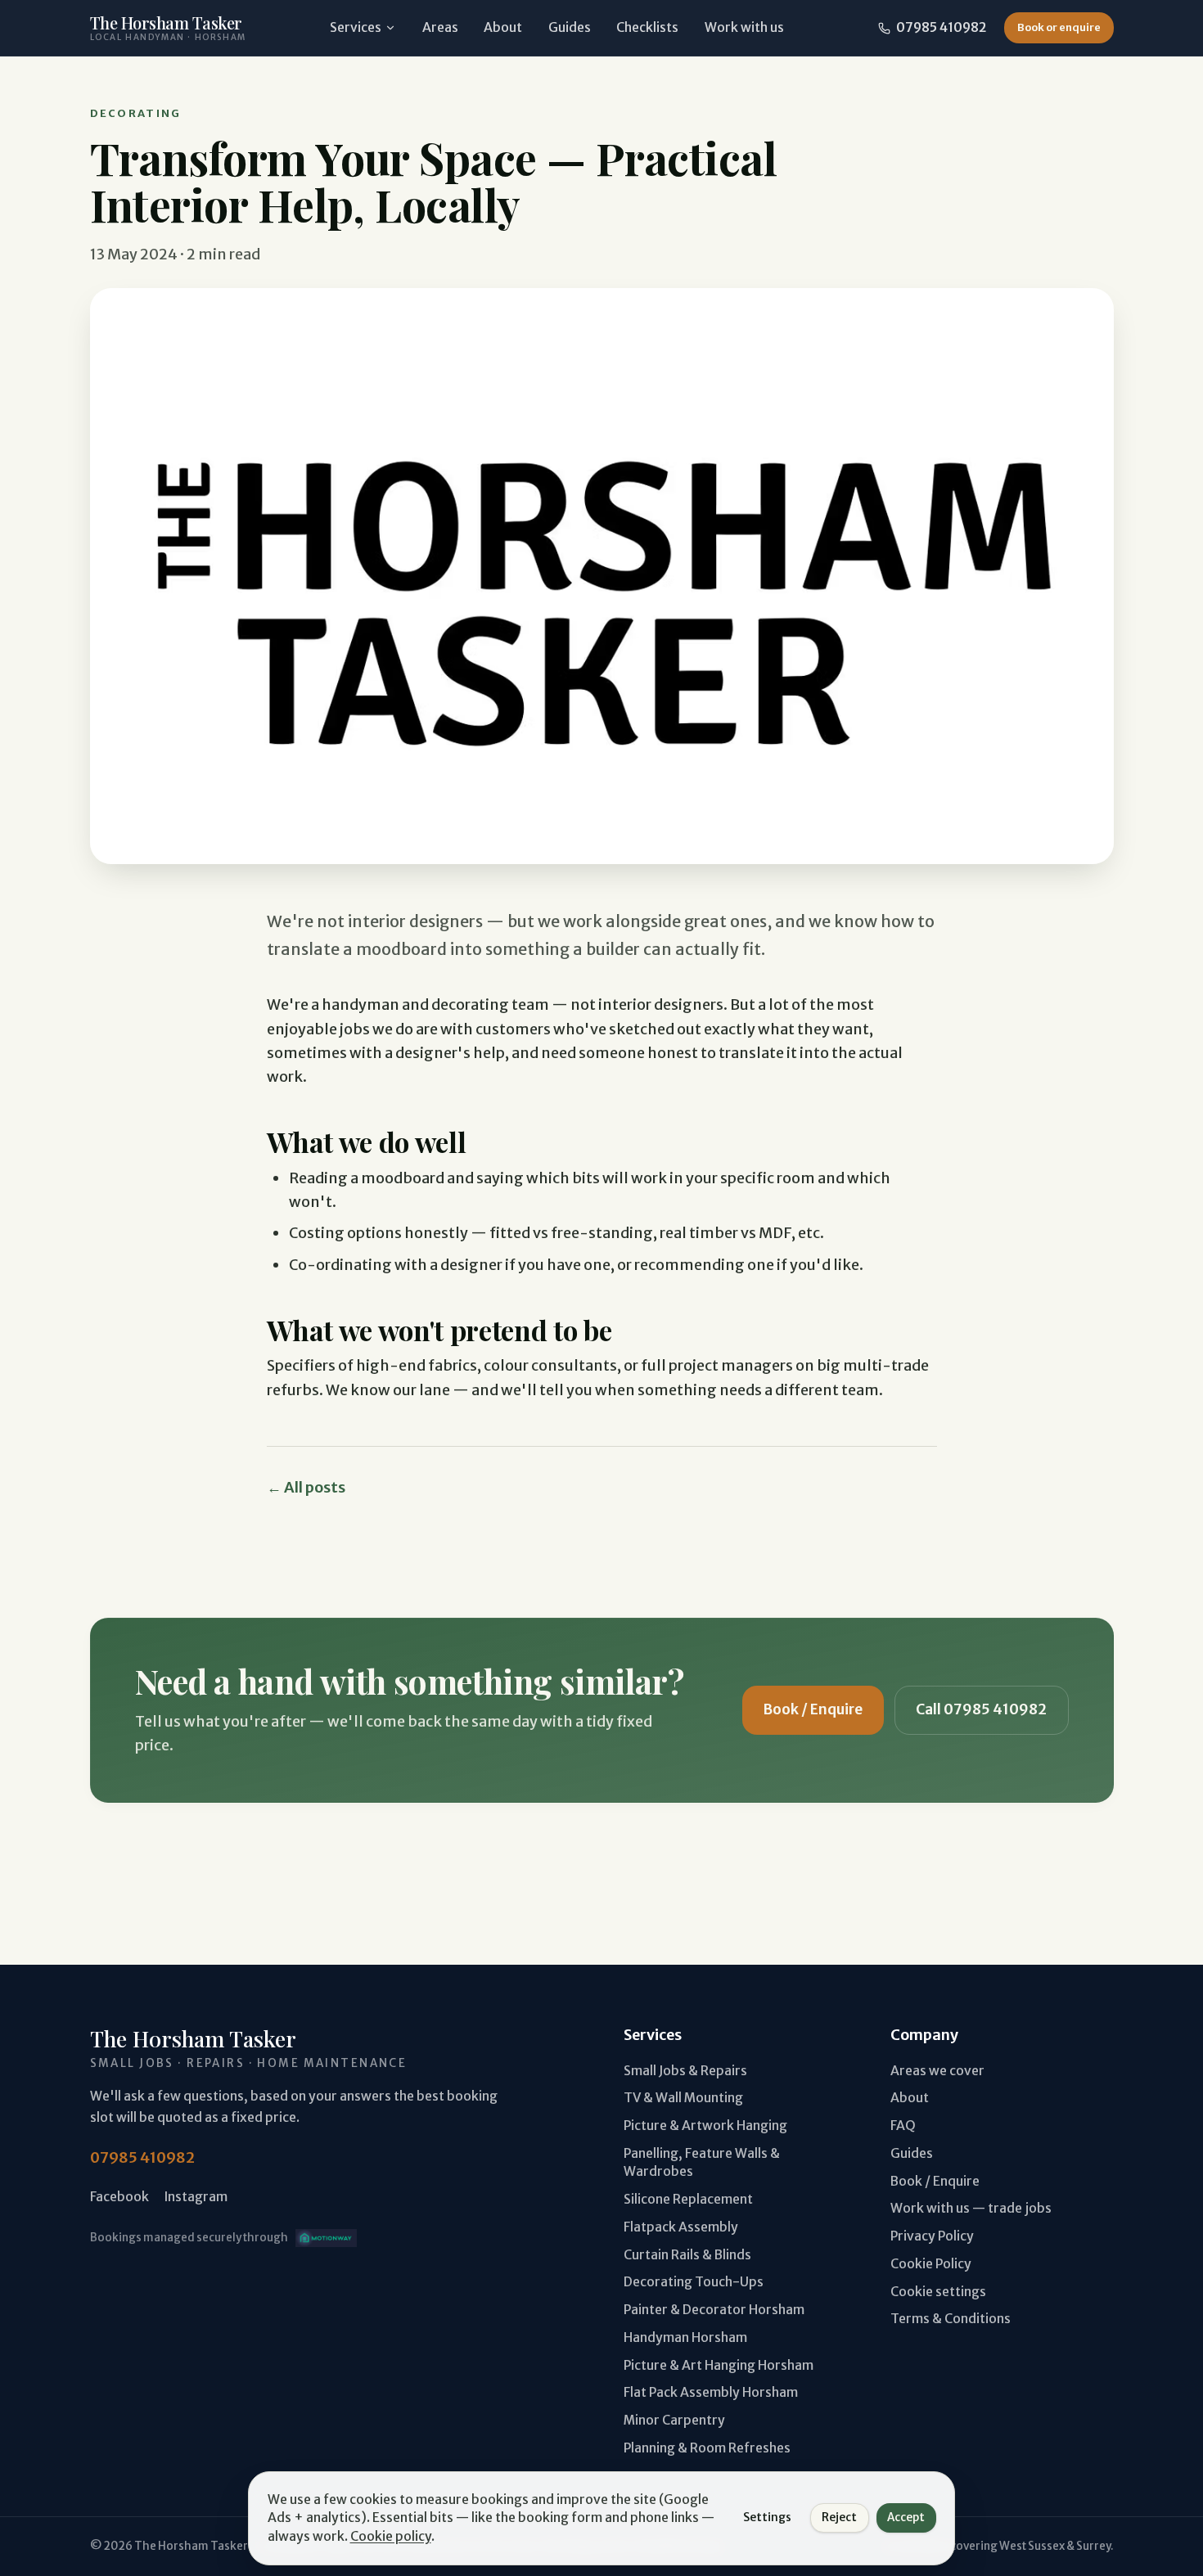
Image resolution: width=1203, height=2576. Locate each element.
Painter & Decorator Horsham (714, 2310)
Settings (767, 2517)
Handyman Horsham (685, 2337)
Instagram (196, 2197)
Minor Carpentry (674, 2420)
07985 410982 (941, 27)
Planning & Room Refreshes (707, 2448)
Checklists (647, 27)
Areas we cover (937, 2071)
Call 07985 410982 (981, 1709)
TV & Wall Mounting (683, 2098)
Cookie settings (938, 2292)
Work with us (744, 27)
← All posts (306, 1487)
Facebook (119, 2197)
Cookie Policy (931, 2264)
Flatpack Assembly (681, 2227)
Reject (839, 2517)
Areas (440, 27)
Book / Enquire (813, 1709)
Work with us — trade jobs (971, 2208)
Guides (570, 27)
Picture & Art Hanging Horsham (719, 2365)
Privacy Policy (932, 2236)
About (503, 27)
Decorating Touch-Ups (694, 2282)
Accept (906, 2517)
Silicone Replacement (688, 2199)
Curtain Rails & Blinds (687, 2255)
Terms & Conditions (951, 2319)
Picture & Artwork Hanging (705, 2126)
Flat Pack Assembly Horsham (711, 2392)
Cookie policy (391, 2536)
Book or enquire (1059, 27)
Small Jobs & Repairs (685, 2071)
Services (356, 27)
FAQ (903, 2126)
